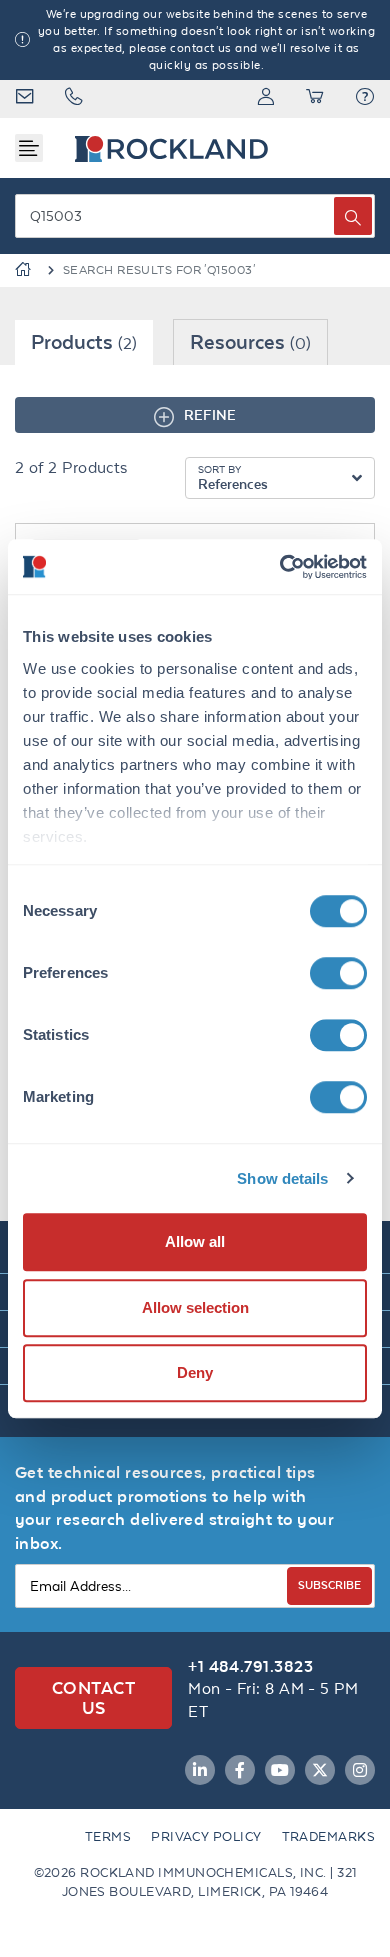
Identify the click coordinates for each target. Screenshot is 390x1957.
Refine (210, 414)
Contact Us (93, 1697)
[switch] (338, 973)
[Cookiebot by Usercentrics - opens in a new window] (280, 567)
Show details (282, 1178)
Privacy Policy (206, 1836)
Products (84, 341)
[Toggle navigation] (29, 148)
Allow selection (195, 1307)
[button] (365, 99)
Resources (250, 341)
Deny (195, 1372)
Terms (108, 1836)
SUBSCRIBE (329, 1584)
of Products (71, 467)
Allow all (195, 1241)
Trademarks (329, 1836)
